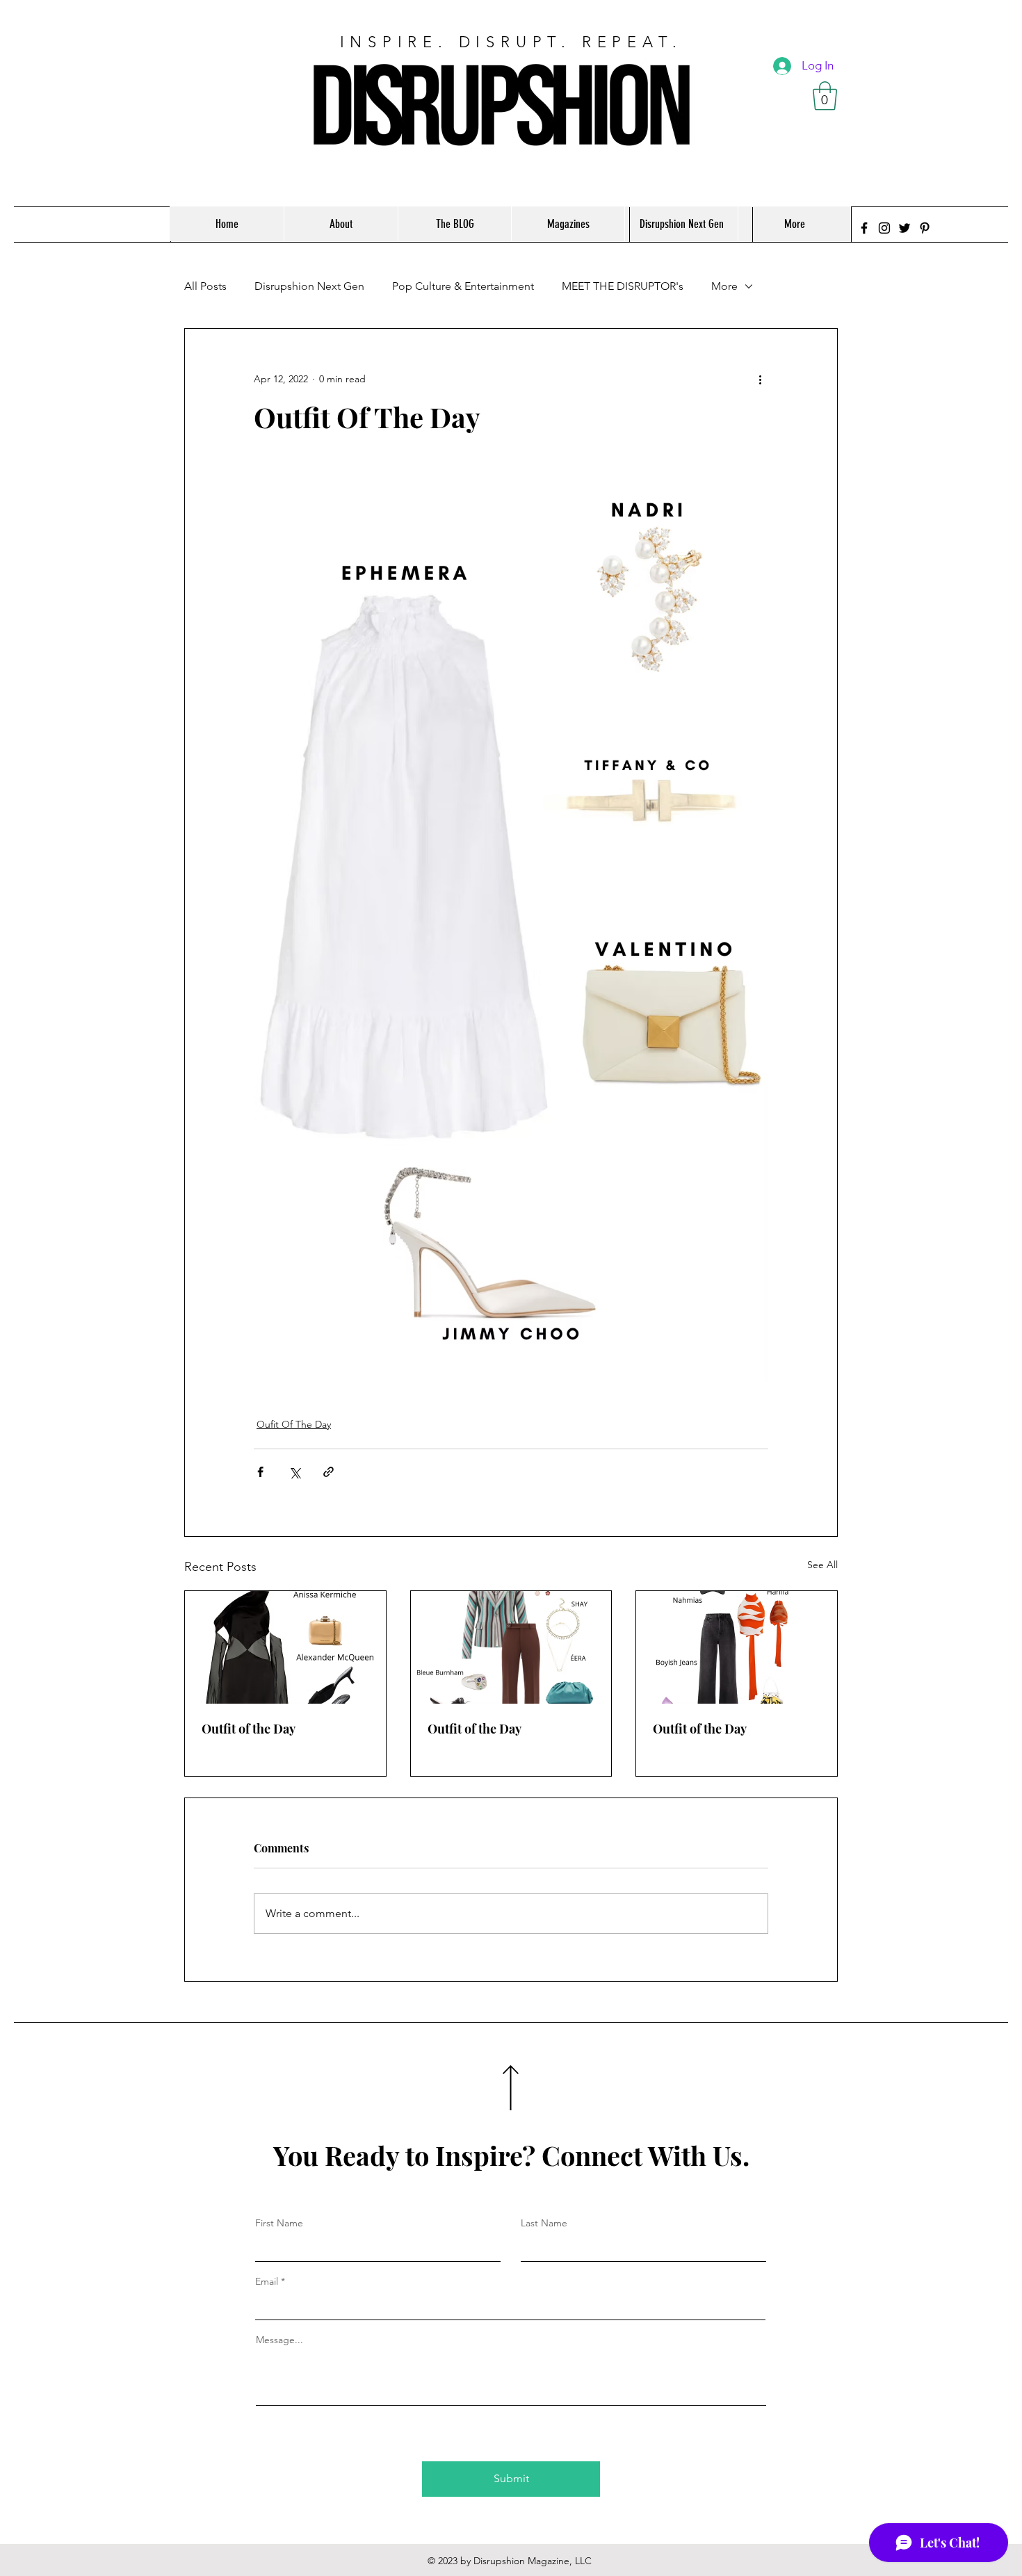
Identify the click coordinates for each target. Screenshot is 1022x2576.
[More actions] (760, 379)
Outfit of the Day (249, 1729)
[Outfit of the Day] (285, 1647)
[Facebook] (864, 228)
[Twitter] (905, 228)
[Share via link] (328, 1472)
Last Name (544, 2223)
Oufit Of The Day (294, 1424)
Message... (279, 2340)
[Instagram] (884, 228)
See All (822, 1565)
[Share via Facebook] (260, 1472)
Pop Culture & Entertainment (463, 286)
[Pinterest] (925, 228)
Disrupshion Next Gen (309, 286)
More (724, 286)
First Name (279, 2223)
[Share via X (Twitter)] (294, 1472)
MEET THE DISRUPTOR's (623, 286)
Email (267, 2281)
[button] (825, 96)
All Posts (205, 286)
